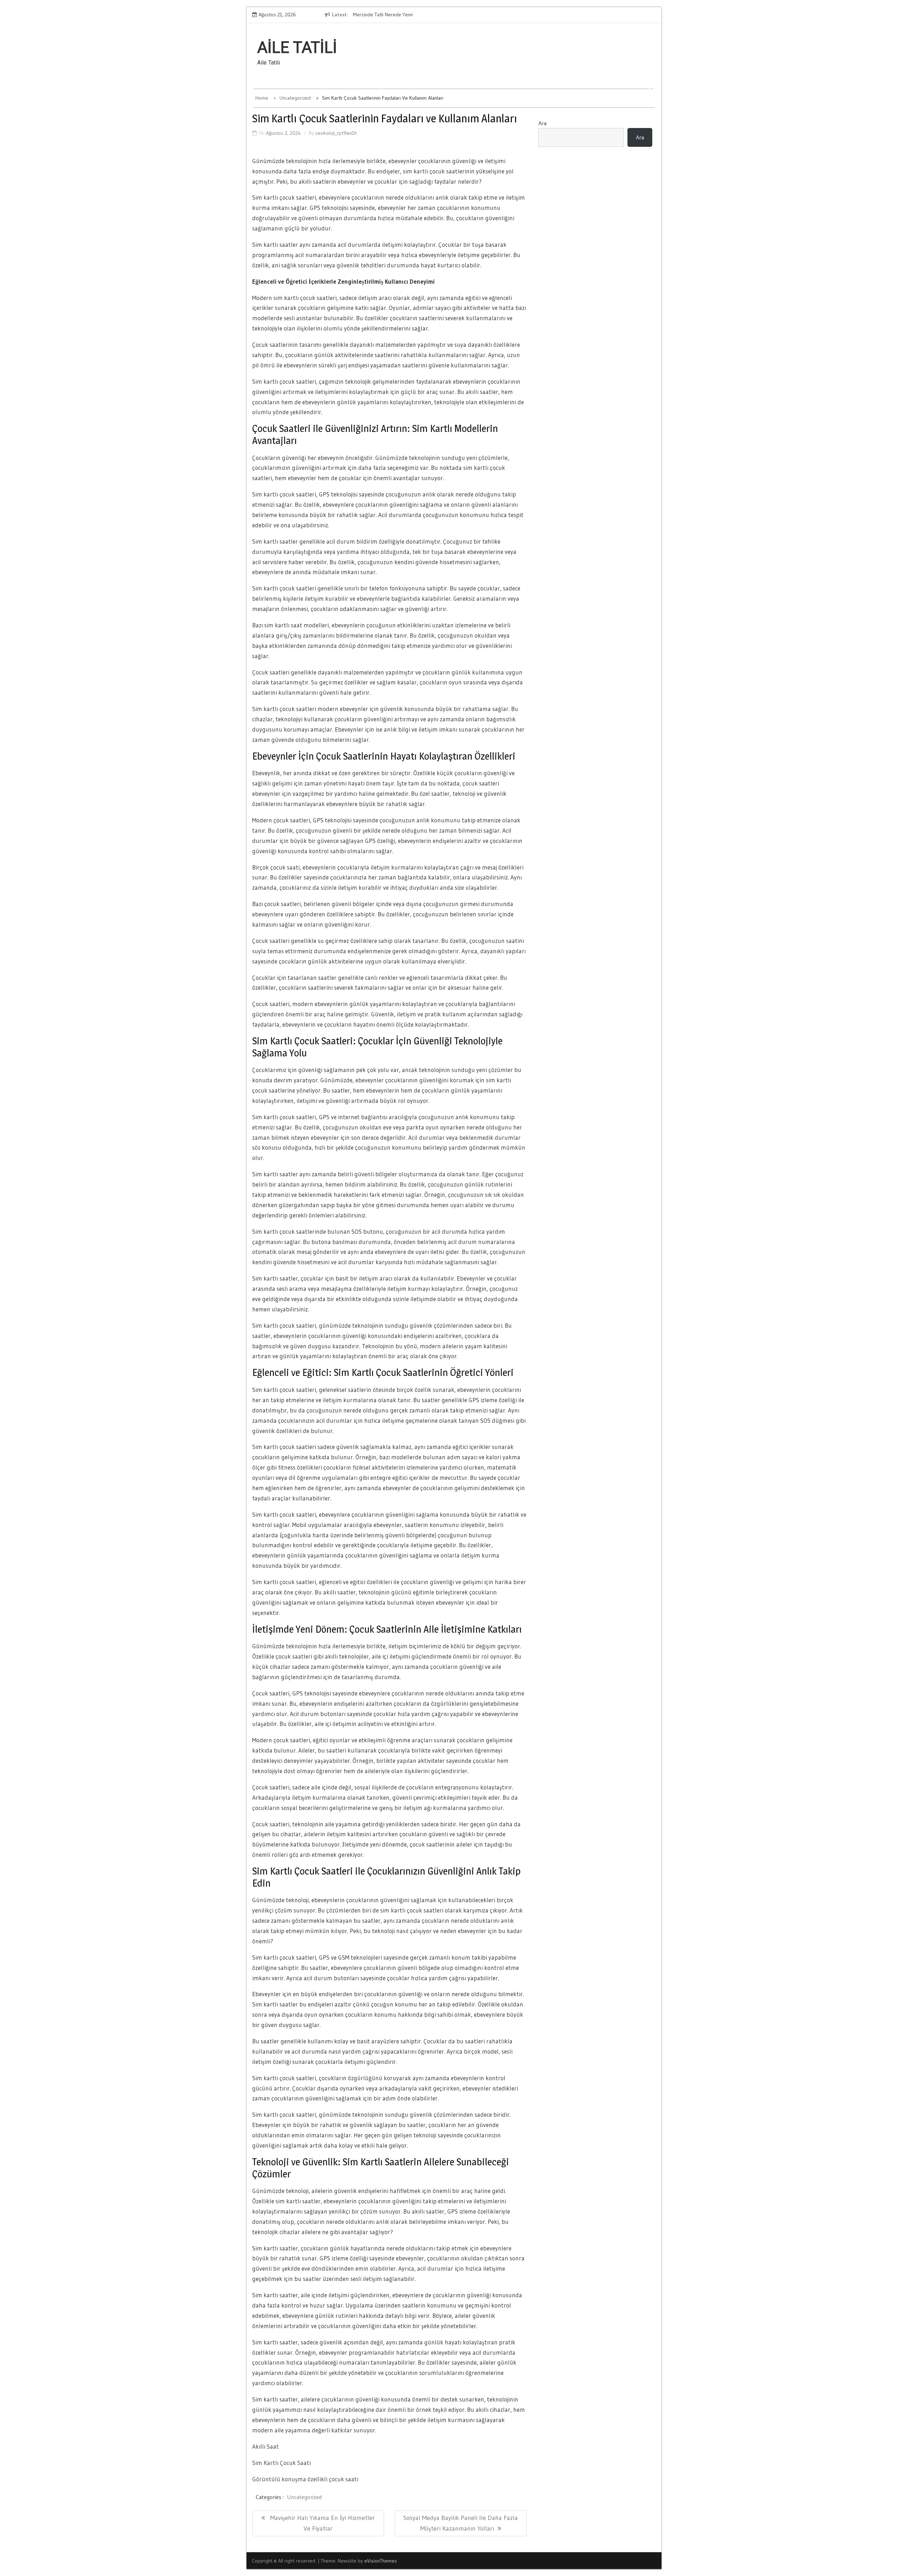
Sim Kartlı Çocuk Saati (281, 2463)
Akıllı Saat (265, 2446)
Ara (542, 123)
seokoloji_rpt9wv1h (336, 133)
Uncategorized (304, 2497)
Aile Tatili (297, 48)
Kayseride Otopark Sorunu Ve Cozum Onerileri (460, 15)
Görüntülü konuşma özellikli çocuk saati (305, 2479)
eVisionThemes (381, 2561)
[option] (475, 15)
